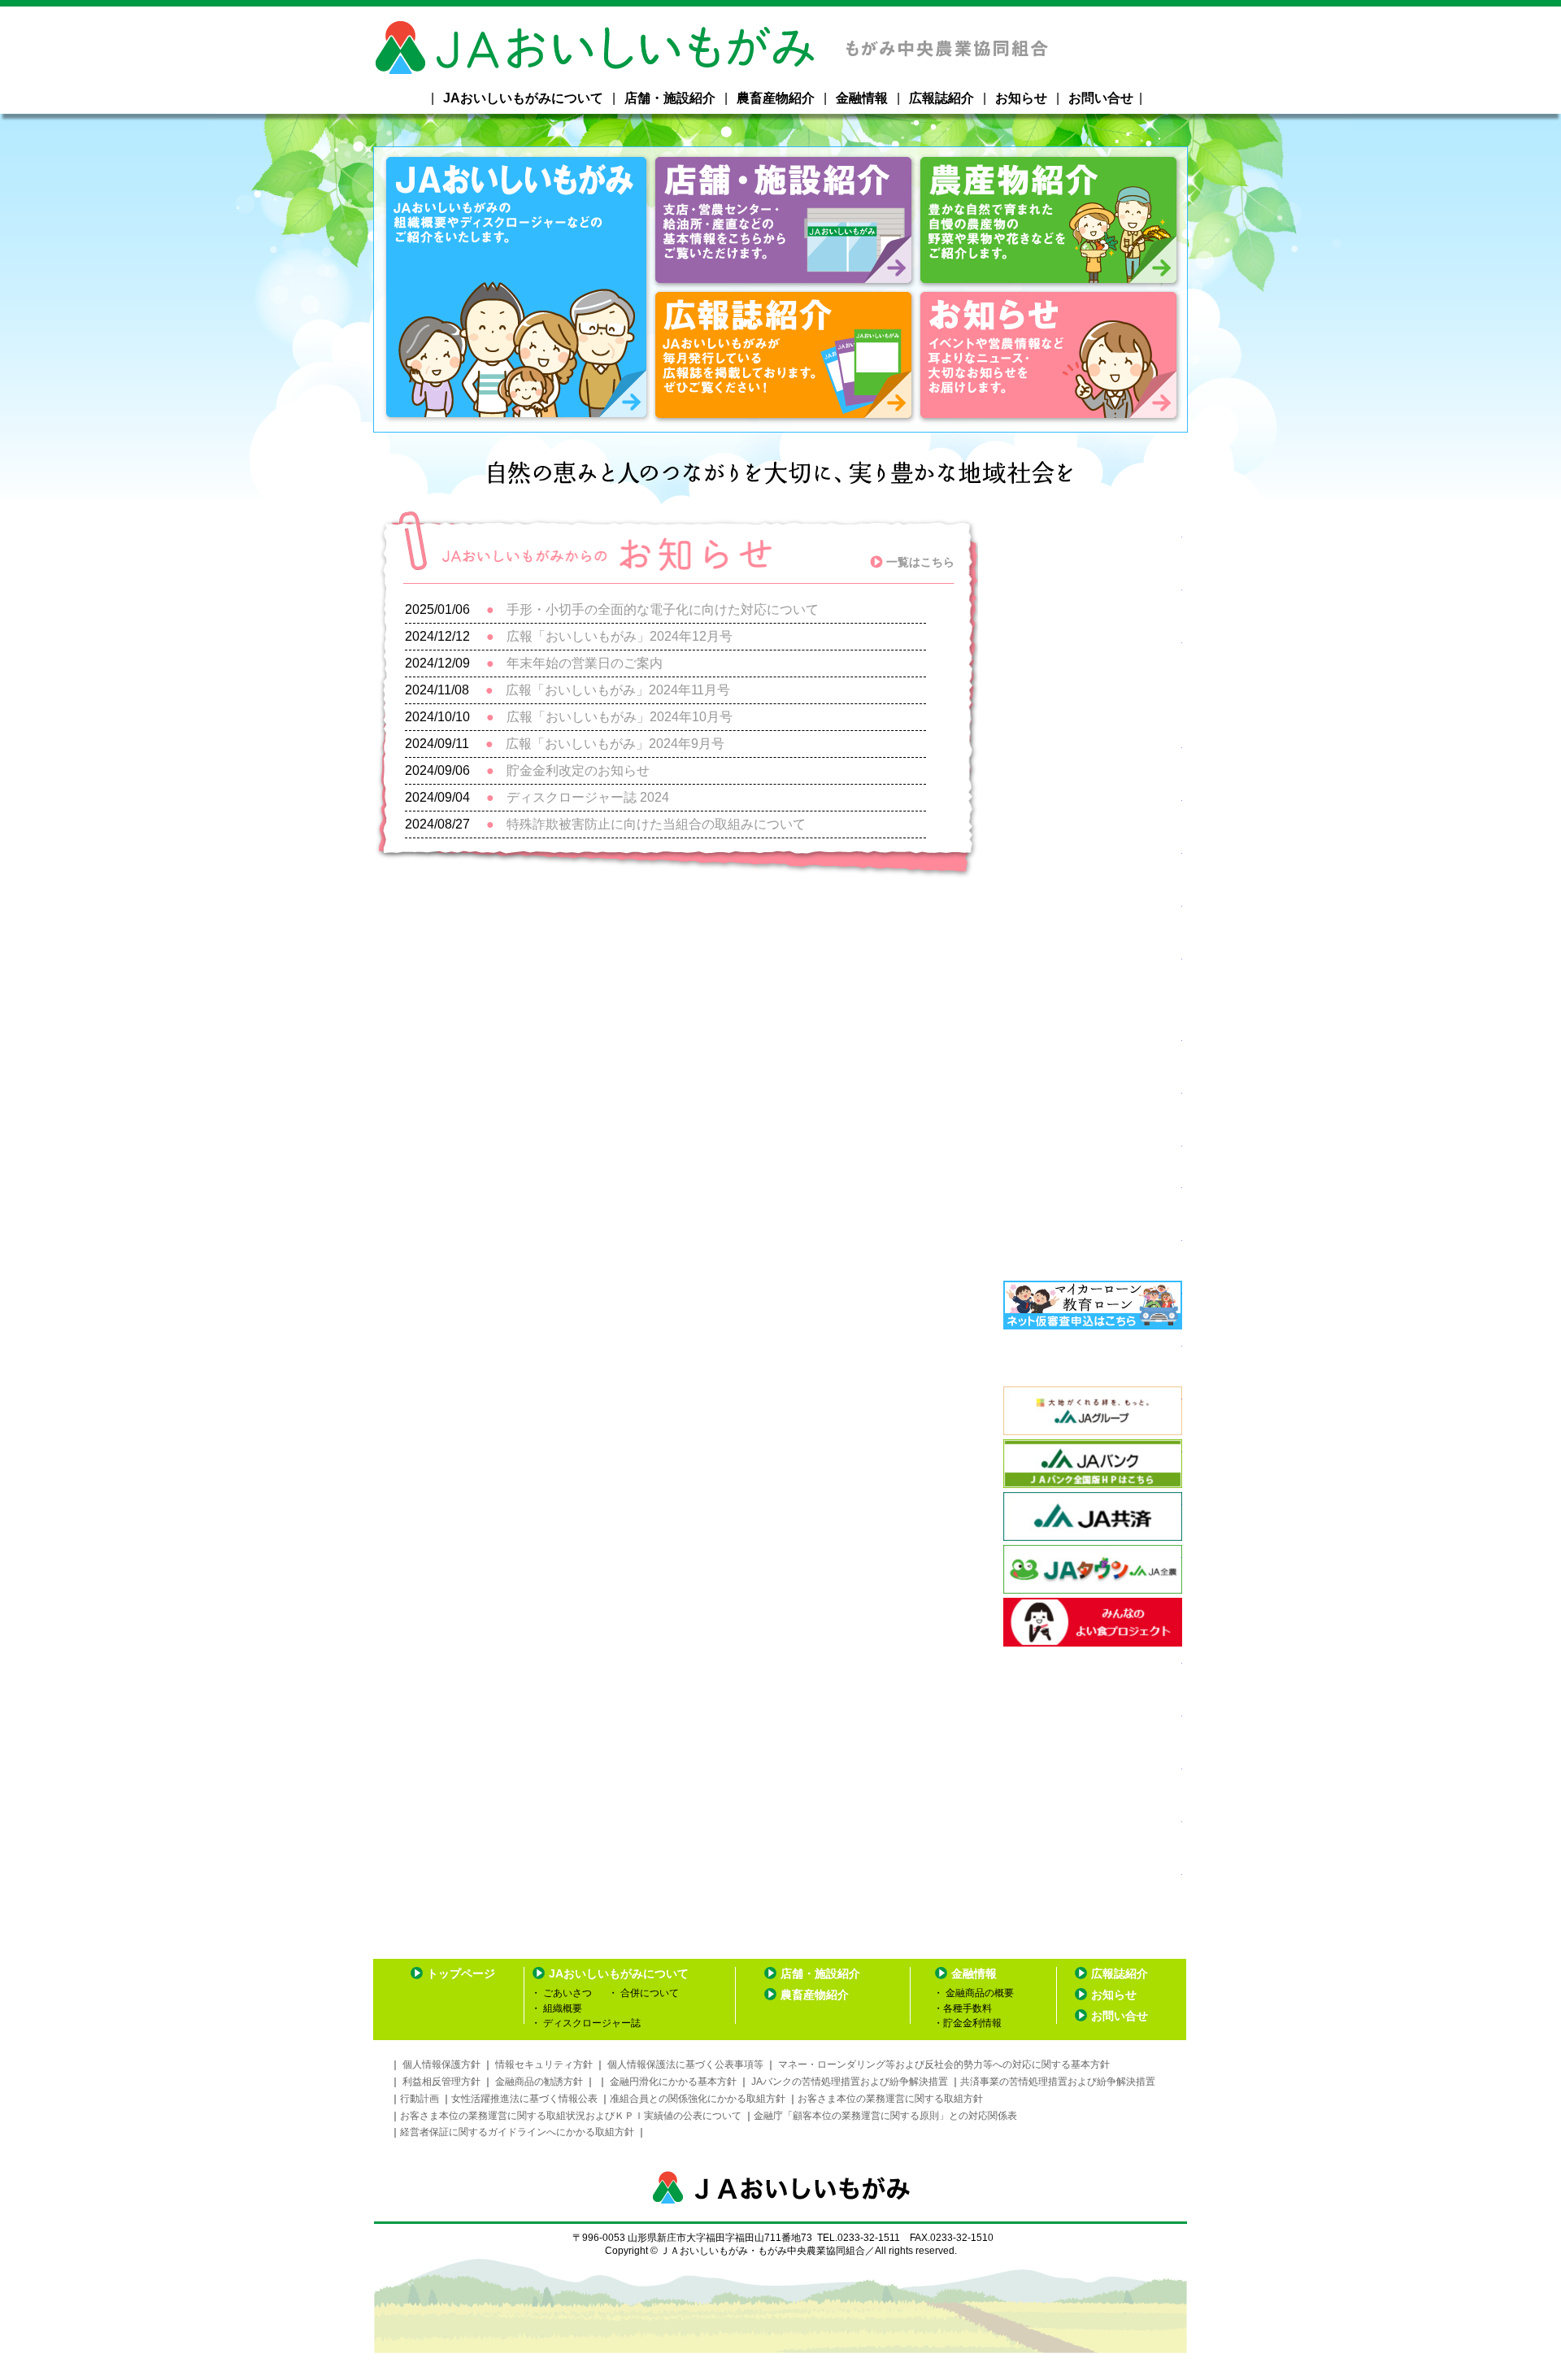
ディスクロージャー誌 (591, 2023)
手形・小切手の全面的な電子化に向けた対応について (663, 609)
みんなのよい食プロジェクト (1093, 1622)
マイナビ (1093, 865)
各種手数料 (967, 2008)
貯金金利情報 (980, 2028)
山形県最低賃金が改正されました (1093, 1052)
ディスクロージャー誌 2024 (588, 797)
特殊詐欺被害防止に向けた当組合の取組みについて (656, 824)
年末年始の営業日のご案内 (585, 663)
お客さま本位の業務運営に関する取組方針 (890, 2099)
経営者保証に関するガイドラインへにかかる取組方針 (518, 2132)
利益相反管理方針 (441, 2082)
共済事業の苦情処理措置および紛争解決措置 (1058, 2082)
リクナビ (1093, 812)
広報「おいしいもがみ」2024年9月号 (615, 744)
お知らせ (1021, 98)
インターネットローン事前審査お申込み (1093, 1305)
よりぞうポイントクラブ (1093, 1358)
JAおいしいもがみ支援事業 (1093, 759)
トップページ (461, 1973)
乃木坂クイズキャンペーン (1093, 681)
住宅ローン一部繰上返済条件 (1093, 1781)
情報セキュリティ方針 (544, 2065)
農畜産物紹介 (776, 98)
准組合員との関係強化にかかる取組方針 (698, 2099)
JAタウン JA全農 (1093, 1569)
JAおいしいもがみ (517, 289)
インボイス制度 (1093, 1105)
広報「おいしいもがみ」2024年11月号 (618, 690)
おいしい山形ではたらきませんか (1093, 1152)
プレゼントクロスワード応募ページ (1093, 1199)
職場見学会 (1093, 549)
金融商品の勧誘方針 (540, 2082)
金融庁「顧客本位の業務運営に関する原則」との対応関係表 (885, 2116)
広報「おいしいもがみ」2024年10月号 (620, 717)
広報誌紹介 (941, 98)
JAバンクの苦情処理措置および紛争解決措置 (850, 2082)
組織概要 (561, 2008)
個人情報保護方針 (441, 2065)
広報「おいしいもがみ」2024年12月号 (620, 636)
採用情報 (1093, 1252)
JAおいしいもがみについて (523, 98)
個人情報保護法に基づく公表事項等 (685, 2065)
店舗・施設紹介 (670, 98)
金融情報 (862, 98)
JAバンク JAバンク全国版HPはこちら (1093, 1464)
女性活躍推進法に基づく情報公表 (524, 2099)
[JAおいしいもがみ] (780, 65)
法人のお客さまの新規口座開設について (1093, 918)
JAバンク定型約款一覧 (1093, 1675)
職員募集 (1093, 602)
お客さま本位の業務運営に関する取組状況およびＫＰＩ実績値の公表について (571, 2116)
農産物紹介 (1049, 222)
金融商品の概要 (978, 1993)
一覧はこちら (920, 562)
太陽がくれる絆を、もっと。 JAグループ (1093, 1411)
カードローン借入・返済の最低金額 (1093, 1834)
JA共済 (1093, 1516)
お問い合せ (1101, 98)
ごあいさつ (566, 1993)
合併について (648, 1993)
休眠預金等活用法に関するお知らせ (1093, 1886)
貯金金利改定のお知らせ (578, 770)
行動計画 (420, 2099)
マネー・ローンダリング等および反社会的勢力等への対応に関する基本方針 (944, 2065)
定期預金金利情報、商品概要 (1093, 1728)
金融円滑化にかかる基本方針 (673, 2082)
